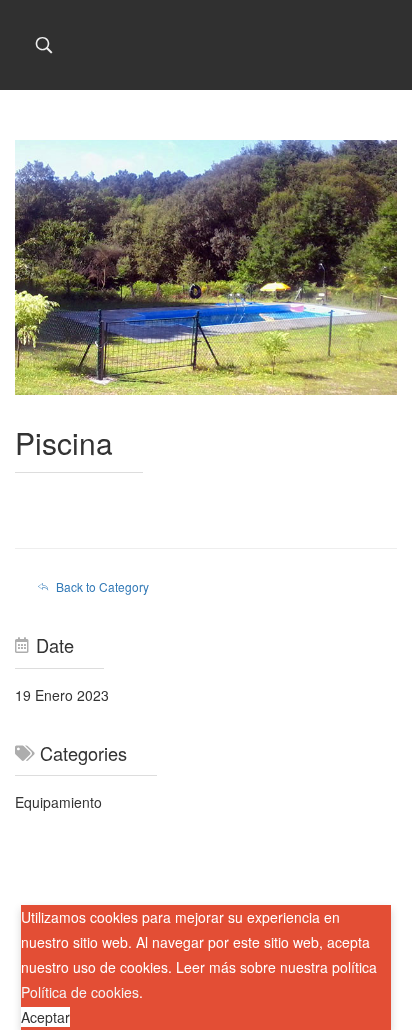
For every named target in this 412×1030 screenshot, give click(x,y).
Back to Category (102, 586)
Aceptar (45, 1017)
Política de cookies (80, 992)
